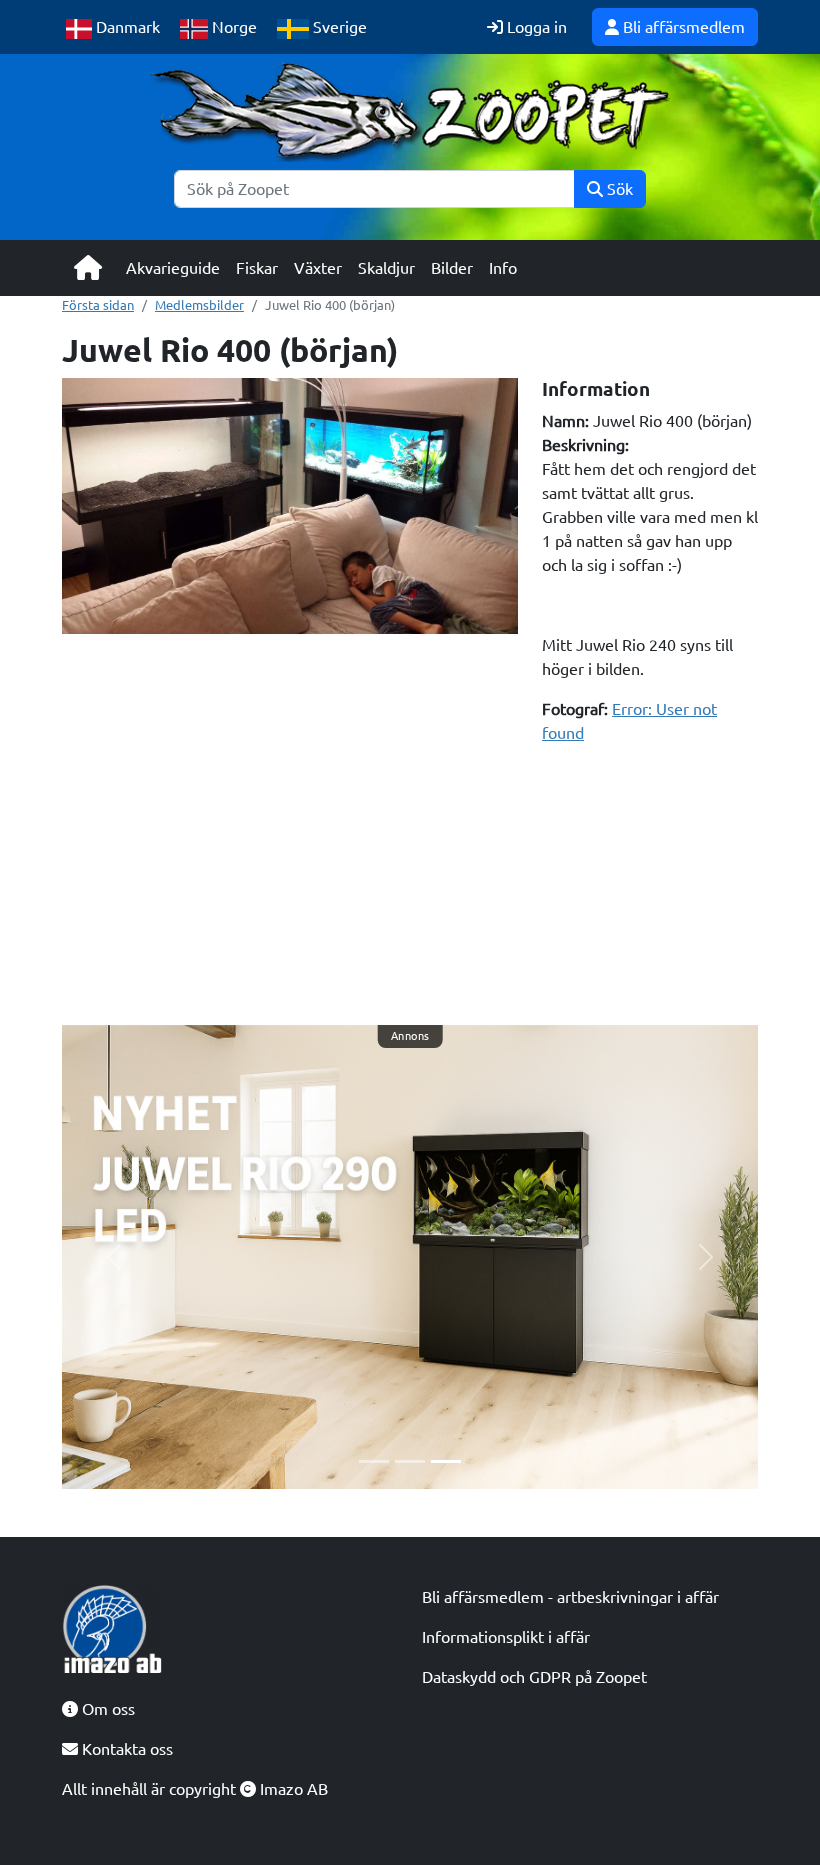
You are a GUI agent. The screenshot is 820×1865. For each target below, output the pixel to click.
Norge (232, 27)
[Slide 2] (410, 1461)
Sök (618, 189)
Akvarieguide (173, 268)
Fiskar (257, 268)
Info (503, 268)
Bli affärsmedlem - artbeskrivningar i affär (570, 1597)
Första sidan (98, 305)
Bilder (452, 268)
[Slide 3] (446, 1461)
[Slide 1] (374, 1461)
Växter (318, 268)
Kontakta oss (125, 1749)
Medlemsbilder (199, 305)
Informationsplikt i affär (506, 1637)
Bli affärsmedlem (682, 27)
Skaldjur (386, 268)
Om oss (106, 1709)
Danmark (126, 27)
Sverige (338, 27)
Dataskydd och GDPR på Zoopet (534, 1677)
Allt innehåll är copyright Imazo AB (195, 1789)
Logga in (535, 27)
